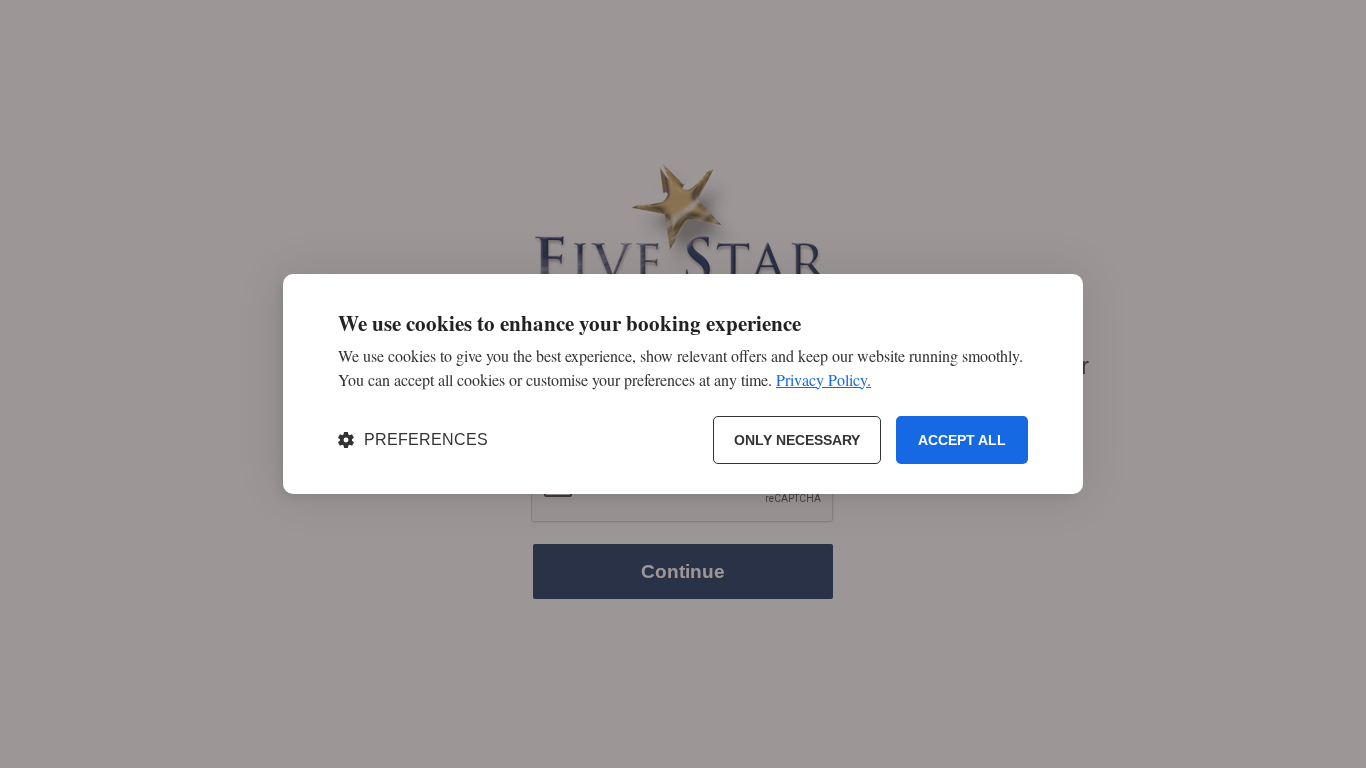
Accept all (962, 440)
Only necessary (797, 440)
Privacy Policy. (823, 379)
